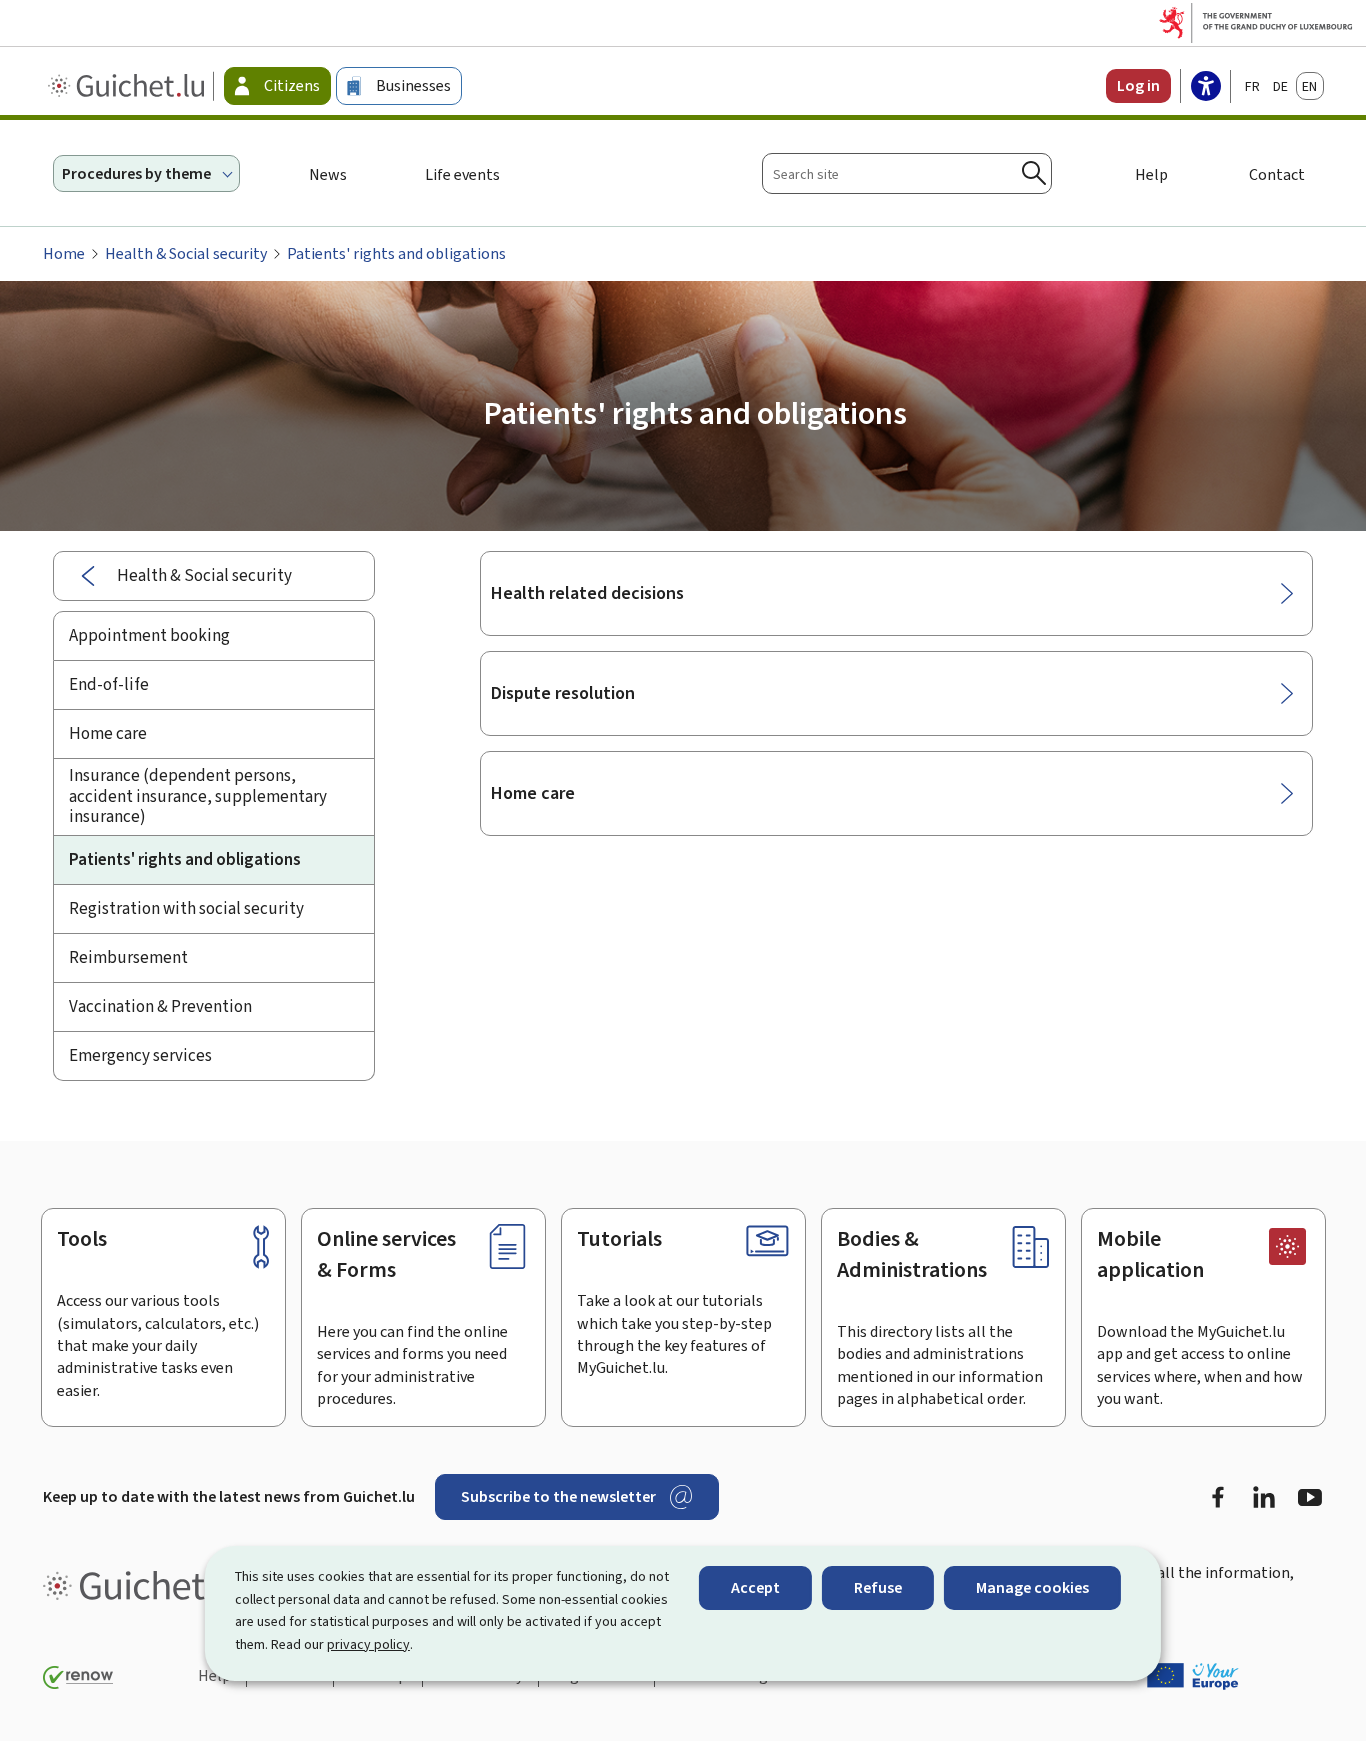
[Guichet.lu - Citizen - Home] (128, 86)
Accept (755, 1587)
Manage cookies (1032, 1587)
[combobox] (907, 173)
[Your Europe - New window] (1193, 1676)
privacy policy (368, 1644)
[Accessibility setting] (1206, 88)
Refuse (878, 1587)
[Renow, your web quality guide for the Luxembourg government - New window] (78, 1677)
